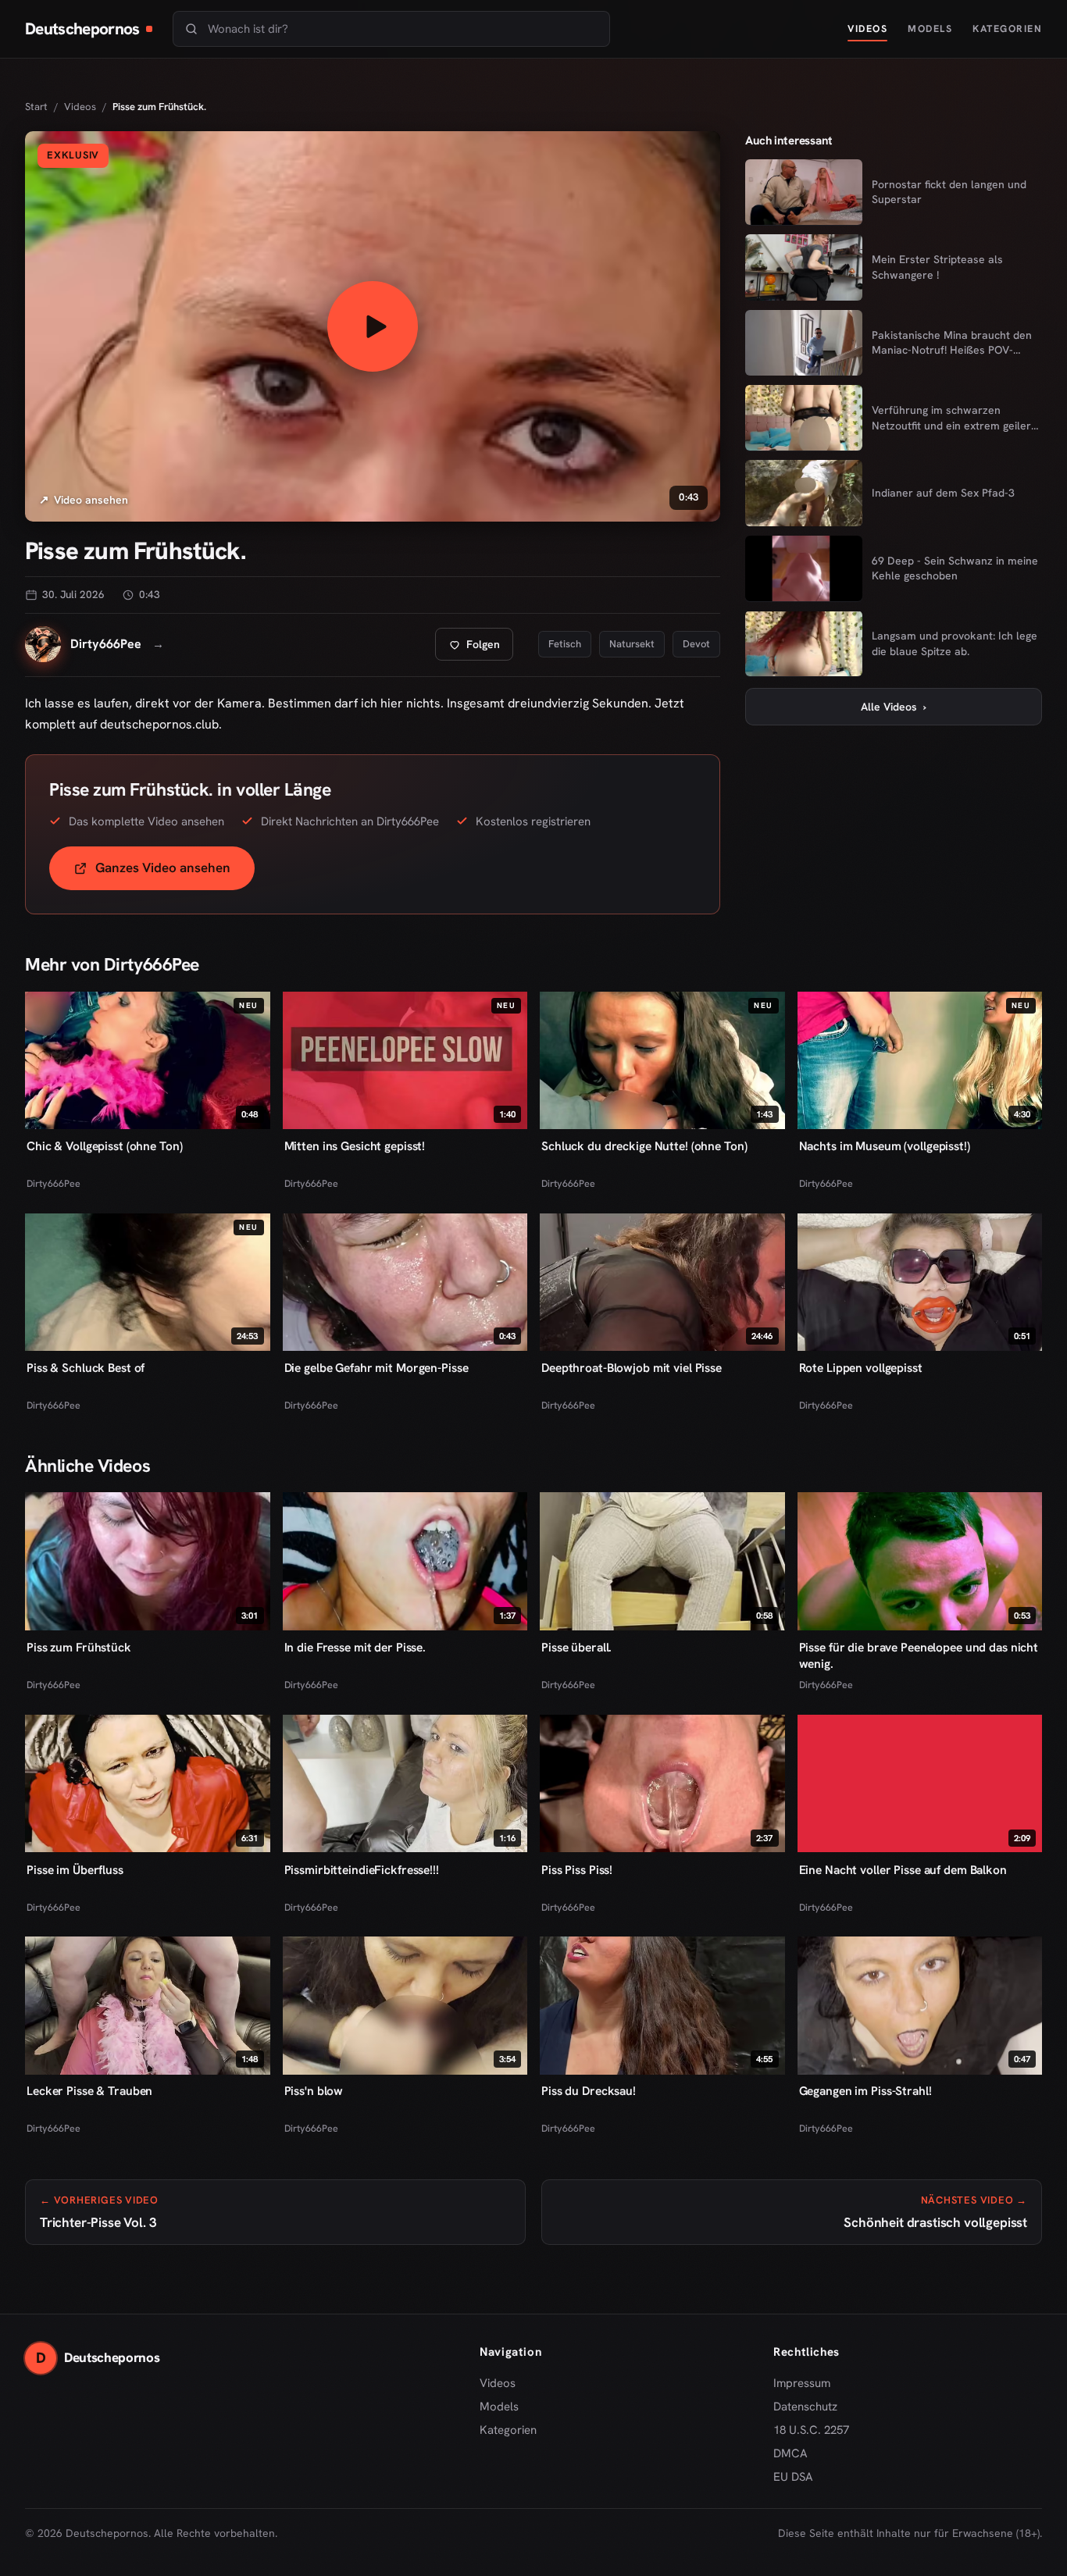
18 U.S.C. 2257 (811, 2430)
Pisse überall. (576, 1647)
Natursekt (632, 644)
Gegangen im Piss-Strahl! (865, 2091)
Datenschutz (805, 2407)
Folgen (480, 648)
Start (36, 107)
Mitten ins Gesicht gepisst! (355, 1146)
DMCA (790, 2453)
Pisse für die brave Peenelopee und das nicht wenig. (919, 1655)
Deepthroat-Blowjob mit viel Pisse (632, 1368)
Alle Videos (894, 706)
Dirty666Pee (54, 1183)
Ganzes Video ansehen (175, 873)
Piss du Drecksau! (589, 2091)
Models (930, 29)
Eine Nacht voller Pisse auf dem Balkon (903, 1869)
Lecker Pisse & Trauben (89, 2091)
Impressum (802, 2383)
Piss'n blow (314, 2091)
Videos (867, 29)
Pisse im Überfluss (75, 1869)
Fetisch (565, 644)
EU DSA (793, 2477)
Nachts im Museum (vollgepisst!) (885, 1146)
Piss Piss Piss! (577, 1869)
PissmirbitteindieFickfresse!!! (362, 1869)
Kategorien (1007, 29)
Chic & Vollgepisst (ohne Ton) (104, 1146)
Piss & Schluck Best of (86, 1368)
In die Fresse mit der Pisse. (355, 1647)
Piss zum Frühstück (79, 1647)
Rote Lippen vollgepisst (861, 1368)
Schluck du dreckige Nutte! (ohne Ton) (644, 1146)
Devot (696, 644)
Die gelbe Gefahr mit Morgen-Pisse (376, 1368)
